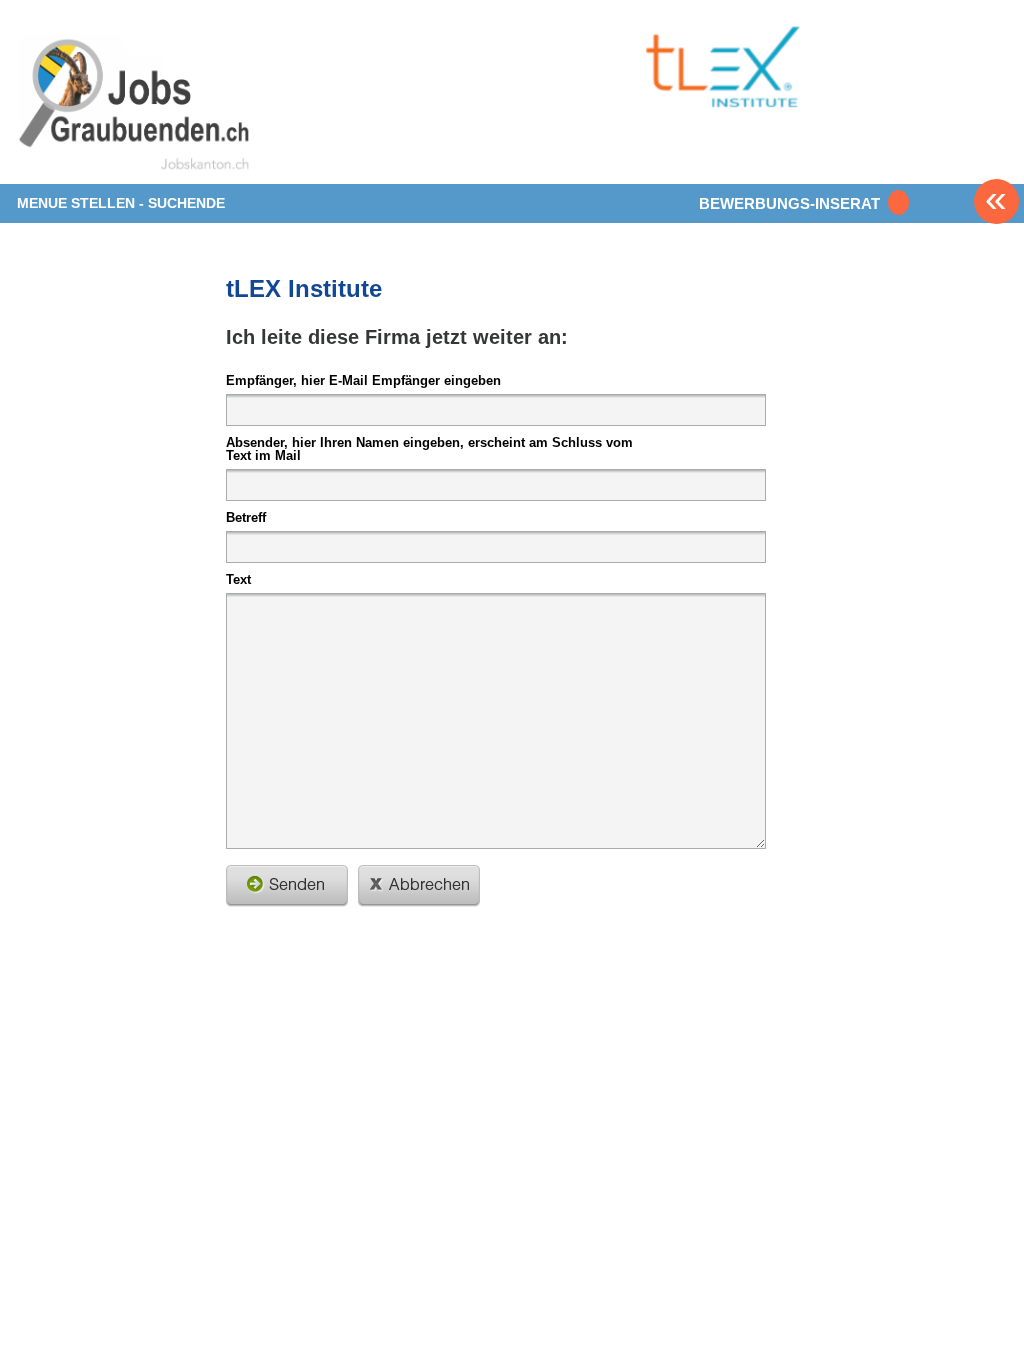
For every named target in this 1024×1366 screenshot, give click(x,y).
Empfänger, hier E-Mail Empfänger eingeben (363, 380)
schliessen (419, 886)
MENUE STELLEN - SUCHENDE (121, 203)
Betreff (246, 517)
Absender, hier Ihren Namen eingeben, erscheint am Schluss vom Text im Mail (429, 448)
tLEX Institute (304, 288)
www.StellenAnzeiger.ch (135, 104)
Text (238, 579)
